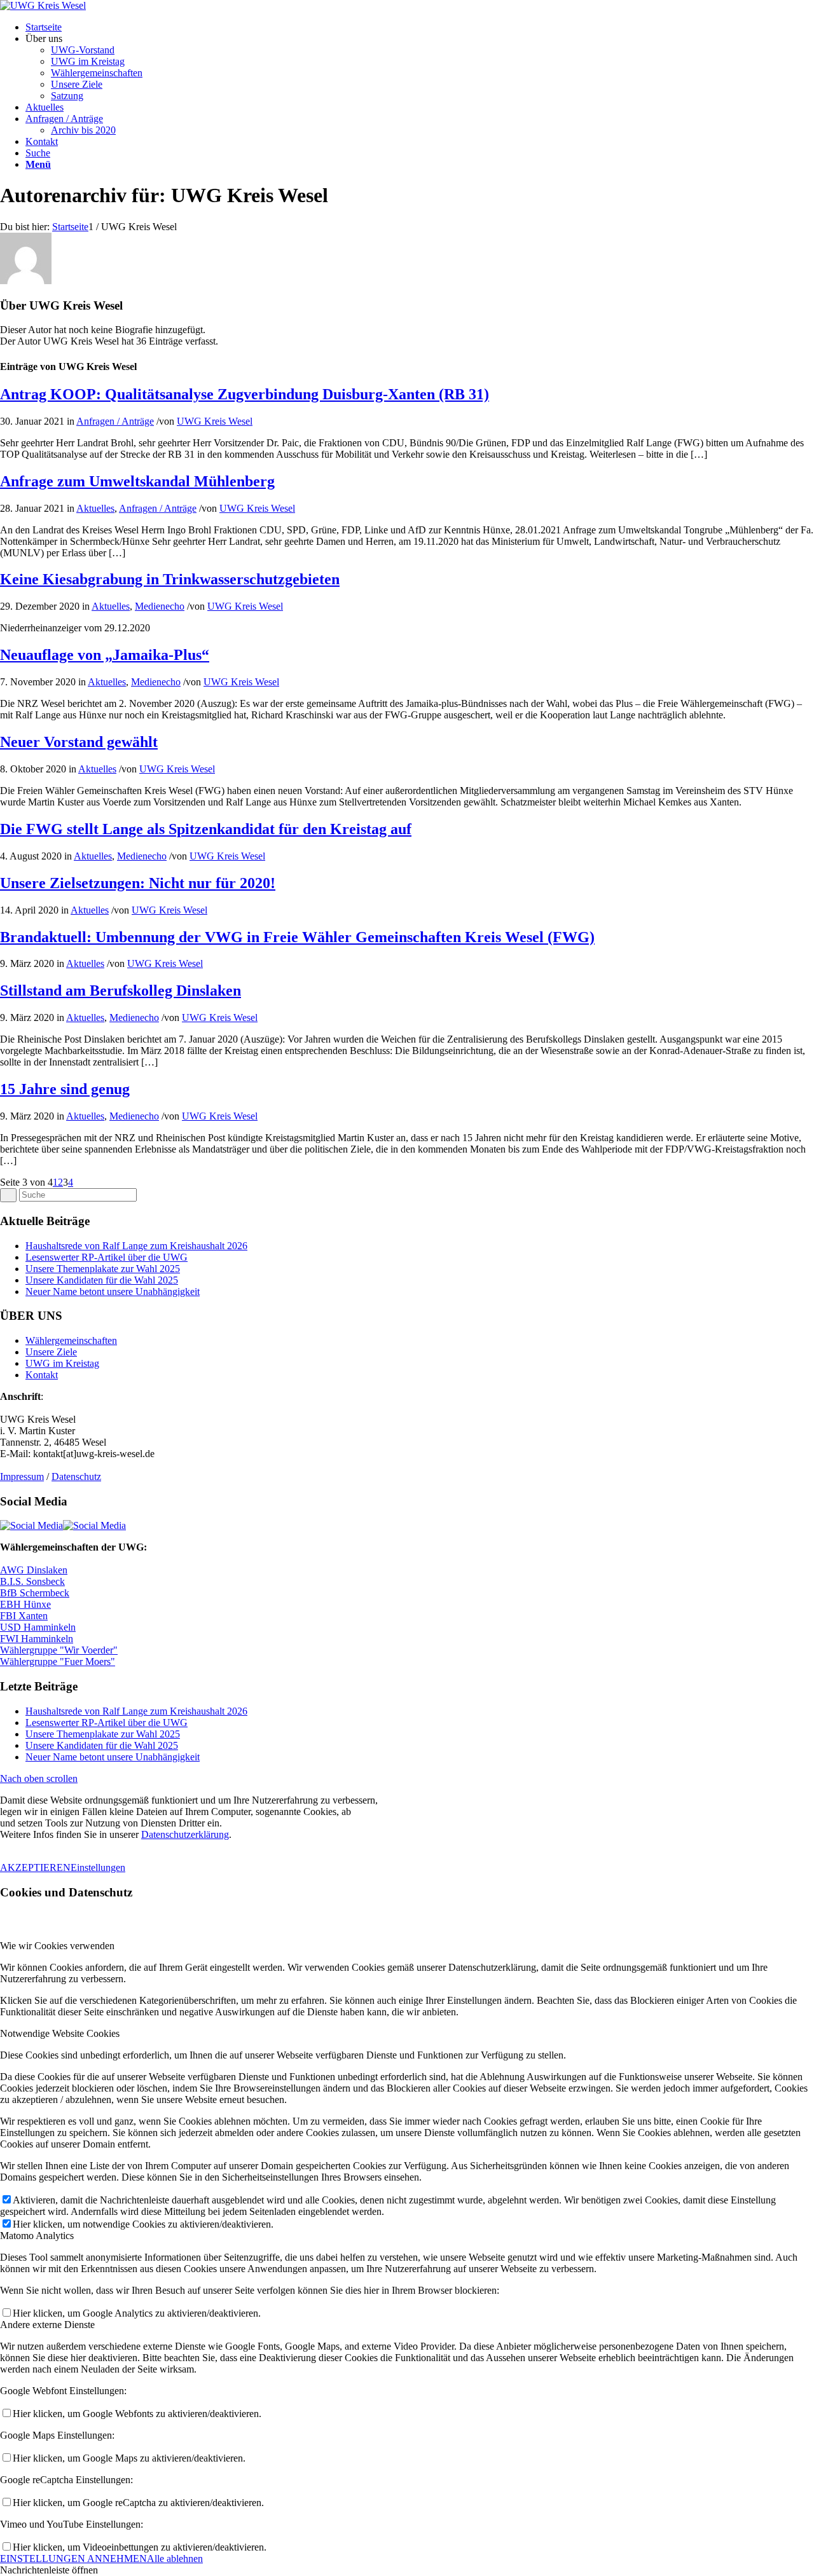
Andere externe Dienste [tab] (47, 2325)
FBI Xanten (24, 1616)
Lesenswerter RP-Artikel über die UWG (107, 1257)
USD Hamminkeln (38, 1627)
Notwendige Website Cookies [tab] (60, 2033)
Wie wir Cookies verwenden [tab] (57, 1946)
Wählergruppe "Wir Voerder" (59, 1650)
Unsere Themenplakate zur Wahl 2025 (103, 1269)
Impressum (22, 1476)
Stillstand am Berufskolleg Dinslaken (121, 990)
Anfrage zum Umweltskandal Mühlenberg (137, 481)
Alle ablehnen (175, 2559)
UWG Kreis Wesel (215, 421)
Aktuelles (95, 508)
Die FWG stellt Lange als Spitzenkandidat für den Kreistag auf (206, 829)
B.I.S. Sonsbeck (32, 1581)
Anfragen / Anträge (115, 421)
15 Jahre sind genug (65, 1089)
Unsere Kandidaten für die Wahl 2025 (102, 1280)
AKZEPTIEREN (35, 1867)
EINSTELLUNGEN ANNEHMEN (73, 2559)
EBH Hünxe (25, 1604)
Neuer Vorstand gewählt (79, 742)
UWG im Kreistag (62, 1363)
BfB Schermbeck (35, 1593)
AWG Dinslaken (34, 1570)
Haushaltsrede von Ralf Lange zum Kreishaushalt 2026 (136, 1246)
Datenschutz (76, 1476)
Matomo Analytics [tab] (37, 2236)
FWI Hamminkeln (37, 1639)
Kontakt (42, 1375)
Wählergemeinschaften (71, 1340)
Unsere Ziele (51, 1352)
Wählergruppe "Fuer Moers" (58, 1661)
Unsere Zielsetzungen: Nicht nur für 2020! (138, 883)
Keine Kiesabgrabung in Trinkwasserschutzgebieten (170, 579)
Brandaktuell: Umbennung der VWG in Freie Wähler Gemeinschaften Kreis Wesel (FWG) (297, 937)
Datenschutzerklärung (185, 1834)
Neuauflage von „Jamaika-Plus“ (105, 655)
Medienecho (160, 606)
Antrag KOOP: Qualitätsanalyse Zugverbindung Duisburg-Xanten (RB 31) (245, 394)
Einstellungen (98, 1867)
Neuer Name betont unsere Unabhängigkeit (113, 1291)
